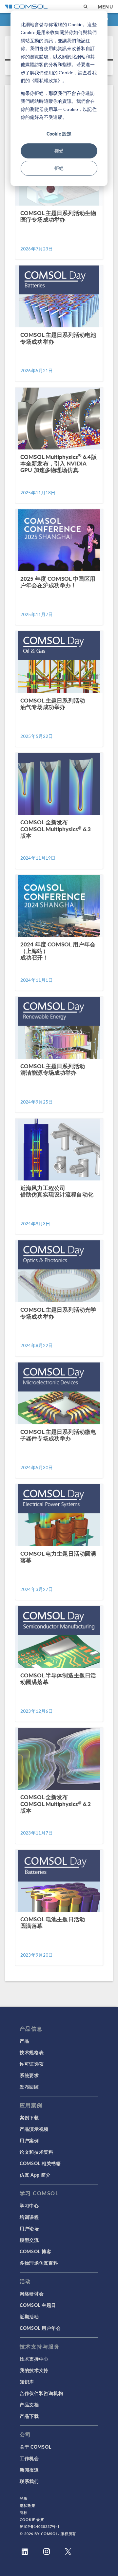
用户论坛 (29, 2228)
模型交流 (29, 2240)
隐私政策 (28, 2505)
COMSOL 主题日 (38, 2305)
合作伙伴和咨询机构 (41, 2393)
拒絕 (59, 168)
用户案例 (29, 2140)
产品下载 (29, 2416)
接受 (59, 151)
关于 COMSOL (35, 2447)
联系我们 (29, 2481)
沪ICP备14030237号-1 (40, 2526)
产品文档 (29, 2404)
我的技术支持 (34, 2370)
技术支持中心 (34, 2359)
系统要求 (29, 2075)
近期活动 (29, 2316)
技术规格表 (32, 2052)
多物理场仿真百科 (39, 2263)
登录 (24, 2498)
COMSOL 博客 (35, 2251)
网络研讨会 (32, 2293)
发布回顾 (29, 2087)
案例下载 (29, 2117)
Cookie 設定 (59, 134)
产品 (24, 2041)
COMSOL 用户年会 (40, 2328)
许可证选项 (32, 2064)
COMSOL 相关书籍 (40, 2163)
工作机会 (29, 2458)
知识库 (27, 2382)
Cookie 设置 (32, 2520)
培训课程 (29, 2217)
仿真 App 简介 (35, 2175)
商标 (24, 2512)
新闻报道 (29, 2470)
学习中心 (29, 2205)
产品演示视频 (34, 2129)
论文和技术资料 (37, 2152)
